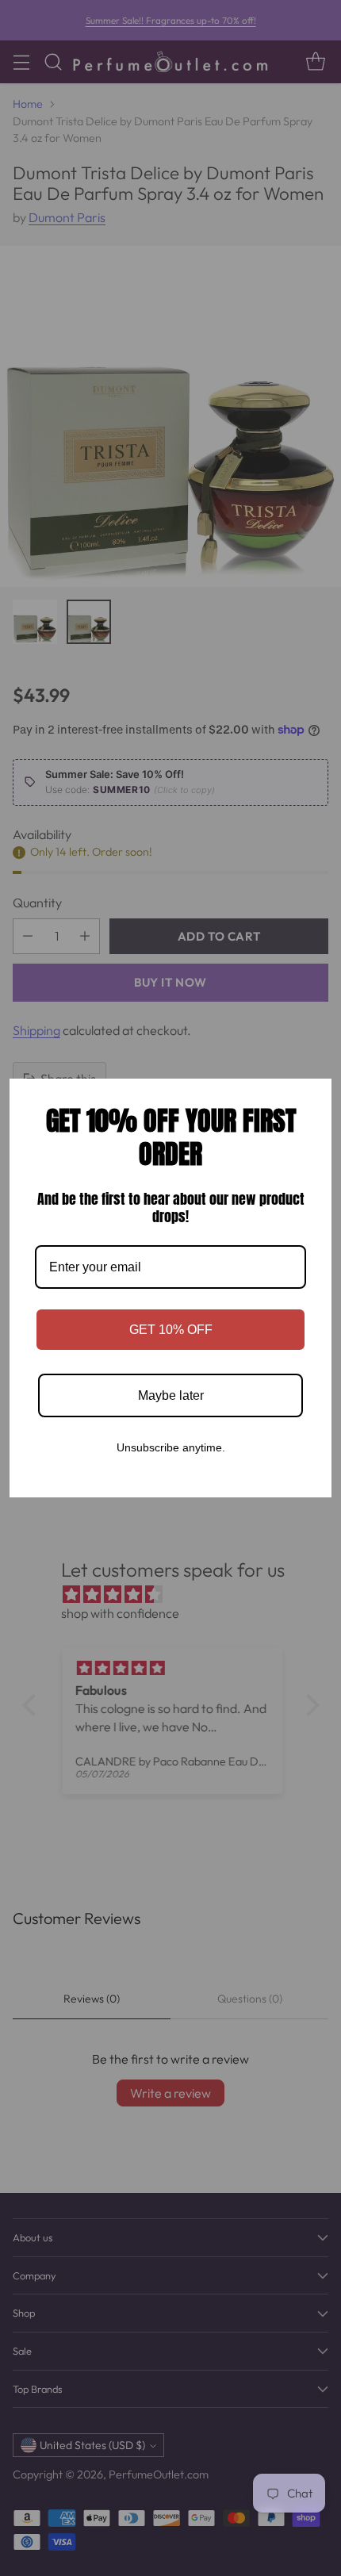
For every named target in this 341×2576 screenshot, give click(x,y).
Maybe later (171, 1395)
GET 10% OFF (171, 1330)
